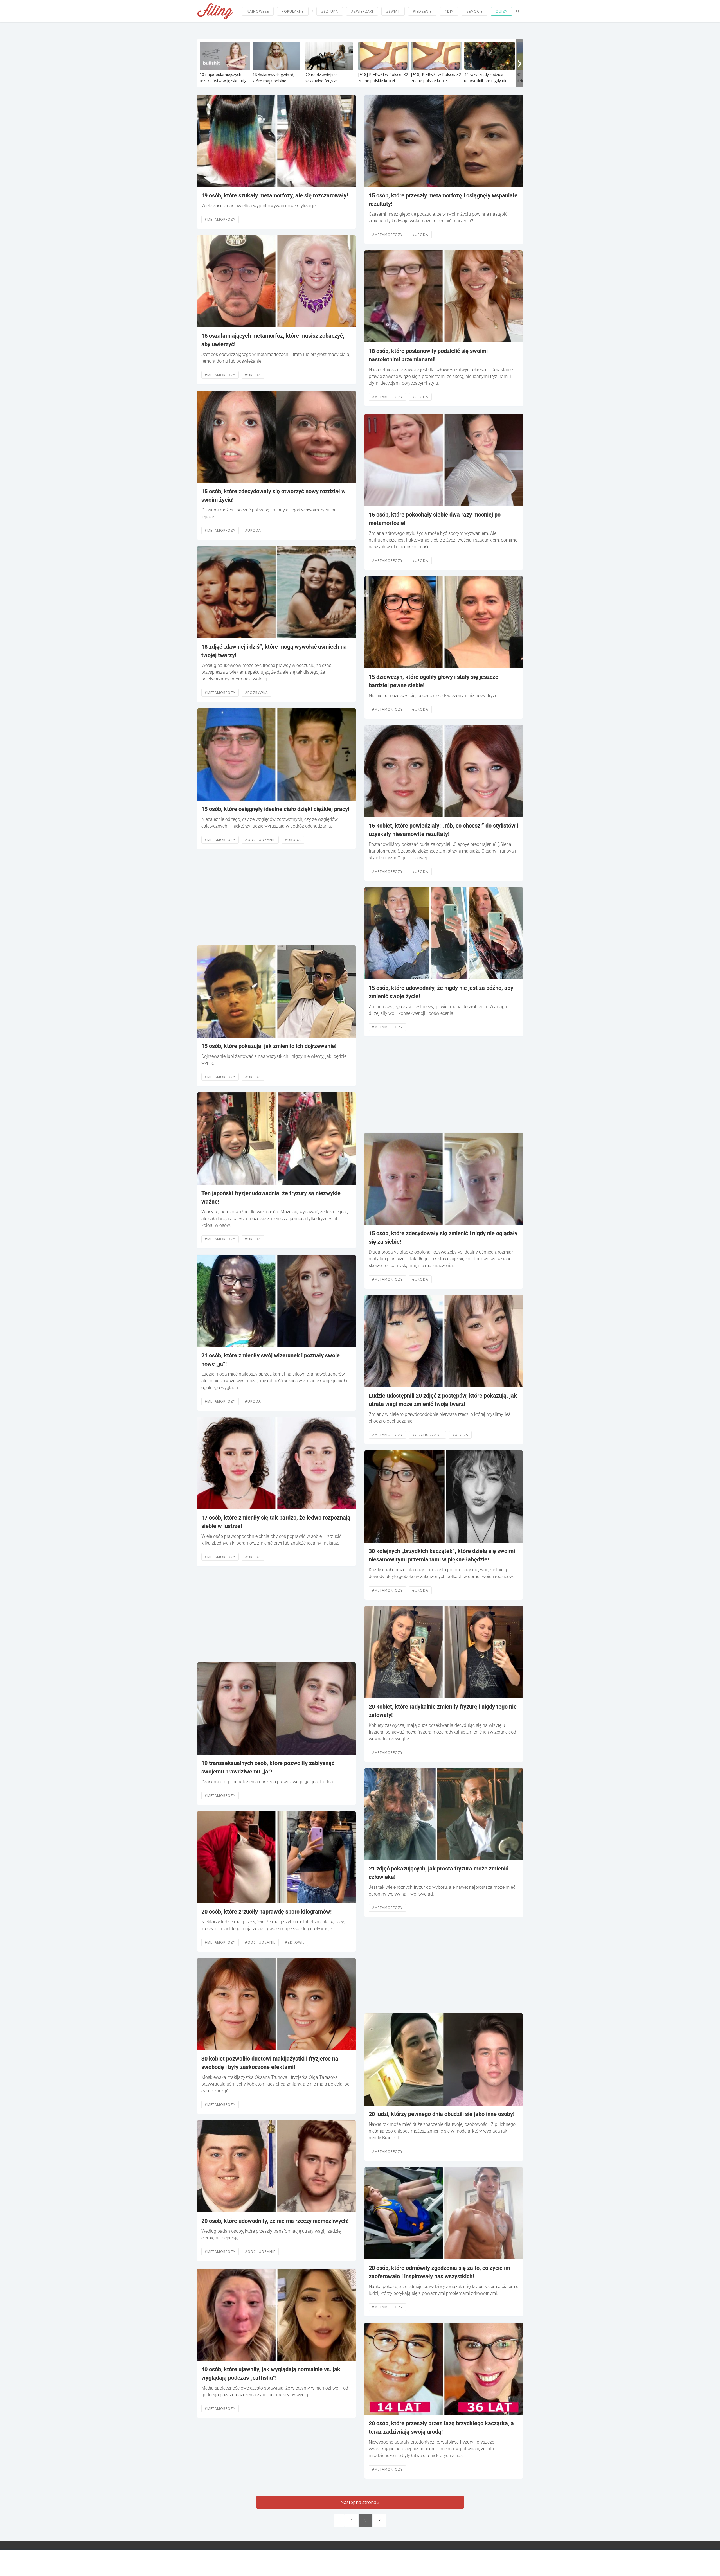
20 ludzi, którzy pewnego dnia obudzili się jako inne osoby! (442, 2114)
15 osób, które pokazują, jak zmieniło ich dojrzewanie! (269, 1046)
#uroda (253, 375)
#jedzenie (422, 11)
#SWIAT (393, 11)
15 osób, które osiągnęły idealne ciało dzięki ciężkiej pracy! (275, 809)
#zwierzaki (362, 11)
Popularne (293, 11)
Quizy (501, 11)
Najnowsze (258, 11)
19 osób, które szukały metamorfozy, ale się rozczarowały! (275, 195)
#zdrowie (295, 1942)
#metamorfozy (220, 219)
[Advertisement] (276, 897)
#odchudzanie (260, 840)
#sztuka (330, 11)
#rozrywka (256, 693)
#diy (449, 11)
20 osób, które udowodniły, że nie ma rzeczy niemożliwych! (275, 2221)
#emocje (474, 11)
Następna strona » (360, 2502)
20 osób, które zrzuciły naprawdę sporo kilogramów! (266, 1912)
